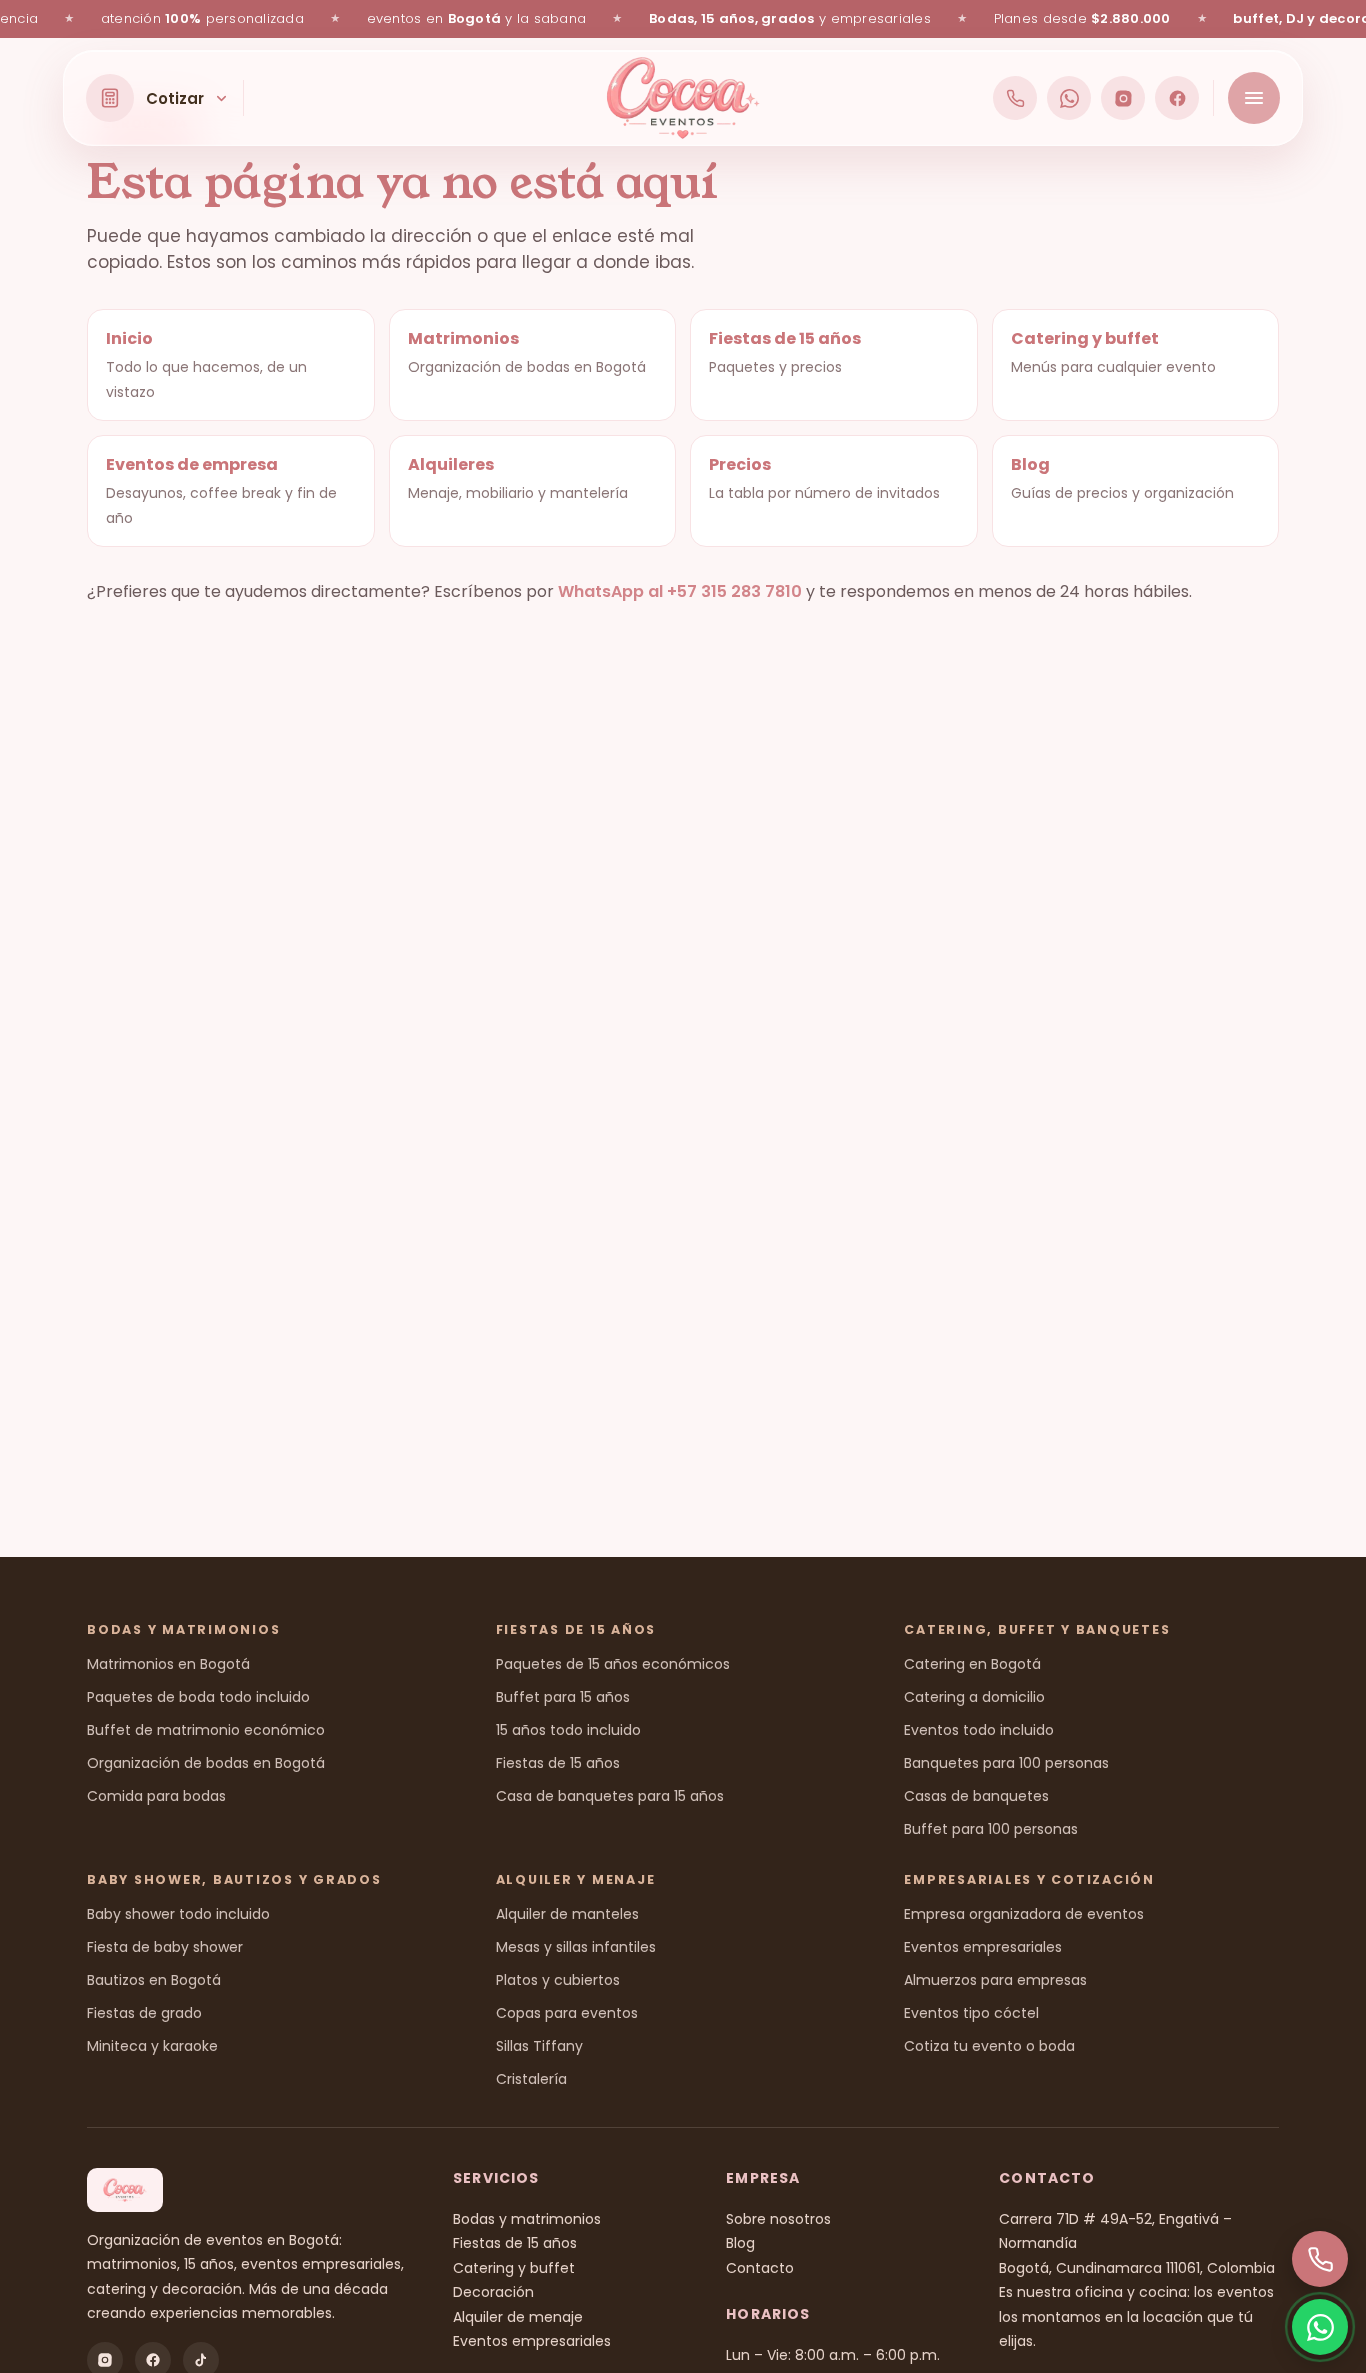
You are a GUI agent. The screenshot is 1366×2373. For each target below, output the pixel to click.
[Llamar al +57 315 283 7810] (1015, 98)
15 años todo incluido (568, 1730)
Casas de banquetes (976, 1796)
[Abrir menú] (1254, 98)
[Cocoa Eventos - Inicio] (683, 98)
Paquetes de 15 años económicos (613, 1664)
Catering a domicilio (974, 1697)
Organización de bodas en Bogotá (206, 1763)
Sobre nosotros (778, 2219)
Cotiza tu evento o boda (989, 2046)
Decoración (493, 2292)
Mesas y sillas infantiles (576, 1947)
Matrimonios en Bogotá (168, 1664)
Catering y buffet (514, 2268)
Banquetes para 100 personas (1006, 1763)
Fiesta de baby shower (165, 1947)
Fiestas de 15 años (558, 1763)
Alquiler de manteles (567, 1914)
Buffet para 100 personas (991, 1829)
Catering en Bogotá (972, 1664)
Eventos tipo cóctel (971, 2013)
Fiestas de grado (144, 2013)
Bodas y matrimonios (527, 2219)
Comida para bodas (156, 1796)
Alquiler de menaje (518, 2317)
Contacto (760, 2268)
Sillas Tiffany (539, 2046)
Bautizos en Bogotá (154, 1980)
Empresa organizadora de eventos (1024, 1914)
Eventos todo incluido (979, 1730)
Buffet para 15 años (563, 1697)
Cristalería (531, 2079)
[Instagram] (1123, 98)
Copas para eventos (567, 2013)
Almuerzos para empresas (995, 1980)
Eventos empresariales (983, 1947)
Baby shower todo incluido (178, 1914)
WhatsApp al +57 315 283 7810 (680, 591)
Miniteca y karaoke (152, 2046)
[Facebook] (1177, 98)
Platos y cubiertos (558, 1980)
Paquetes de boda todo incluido (198, 1697)
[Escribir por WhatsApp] (1069, 98)
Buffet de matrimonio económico (206, 1730)
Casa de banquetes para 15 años (610, 1796)
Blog (740, 2243)
